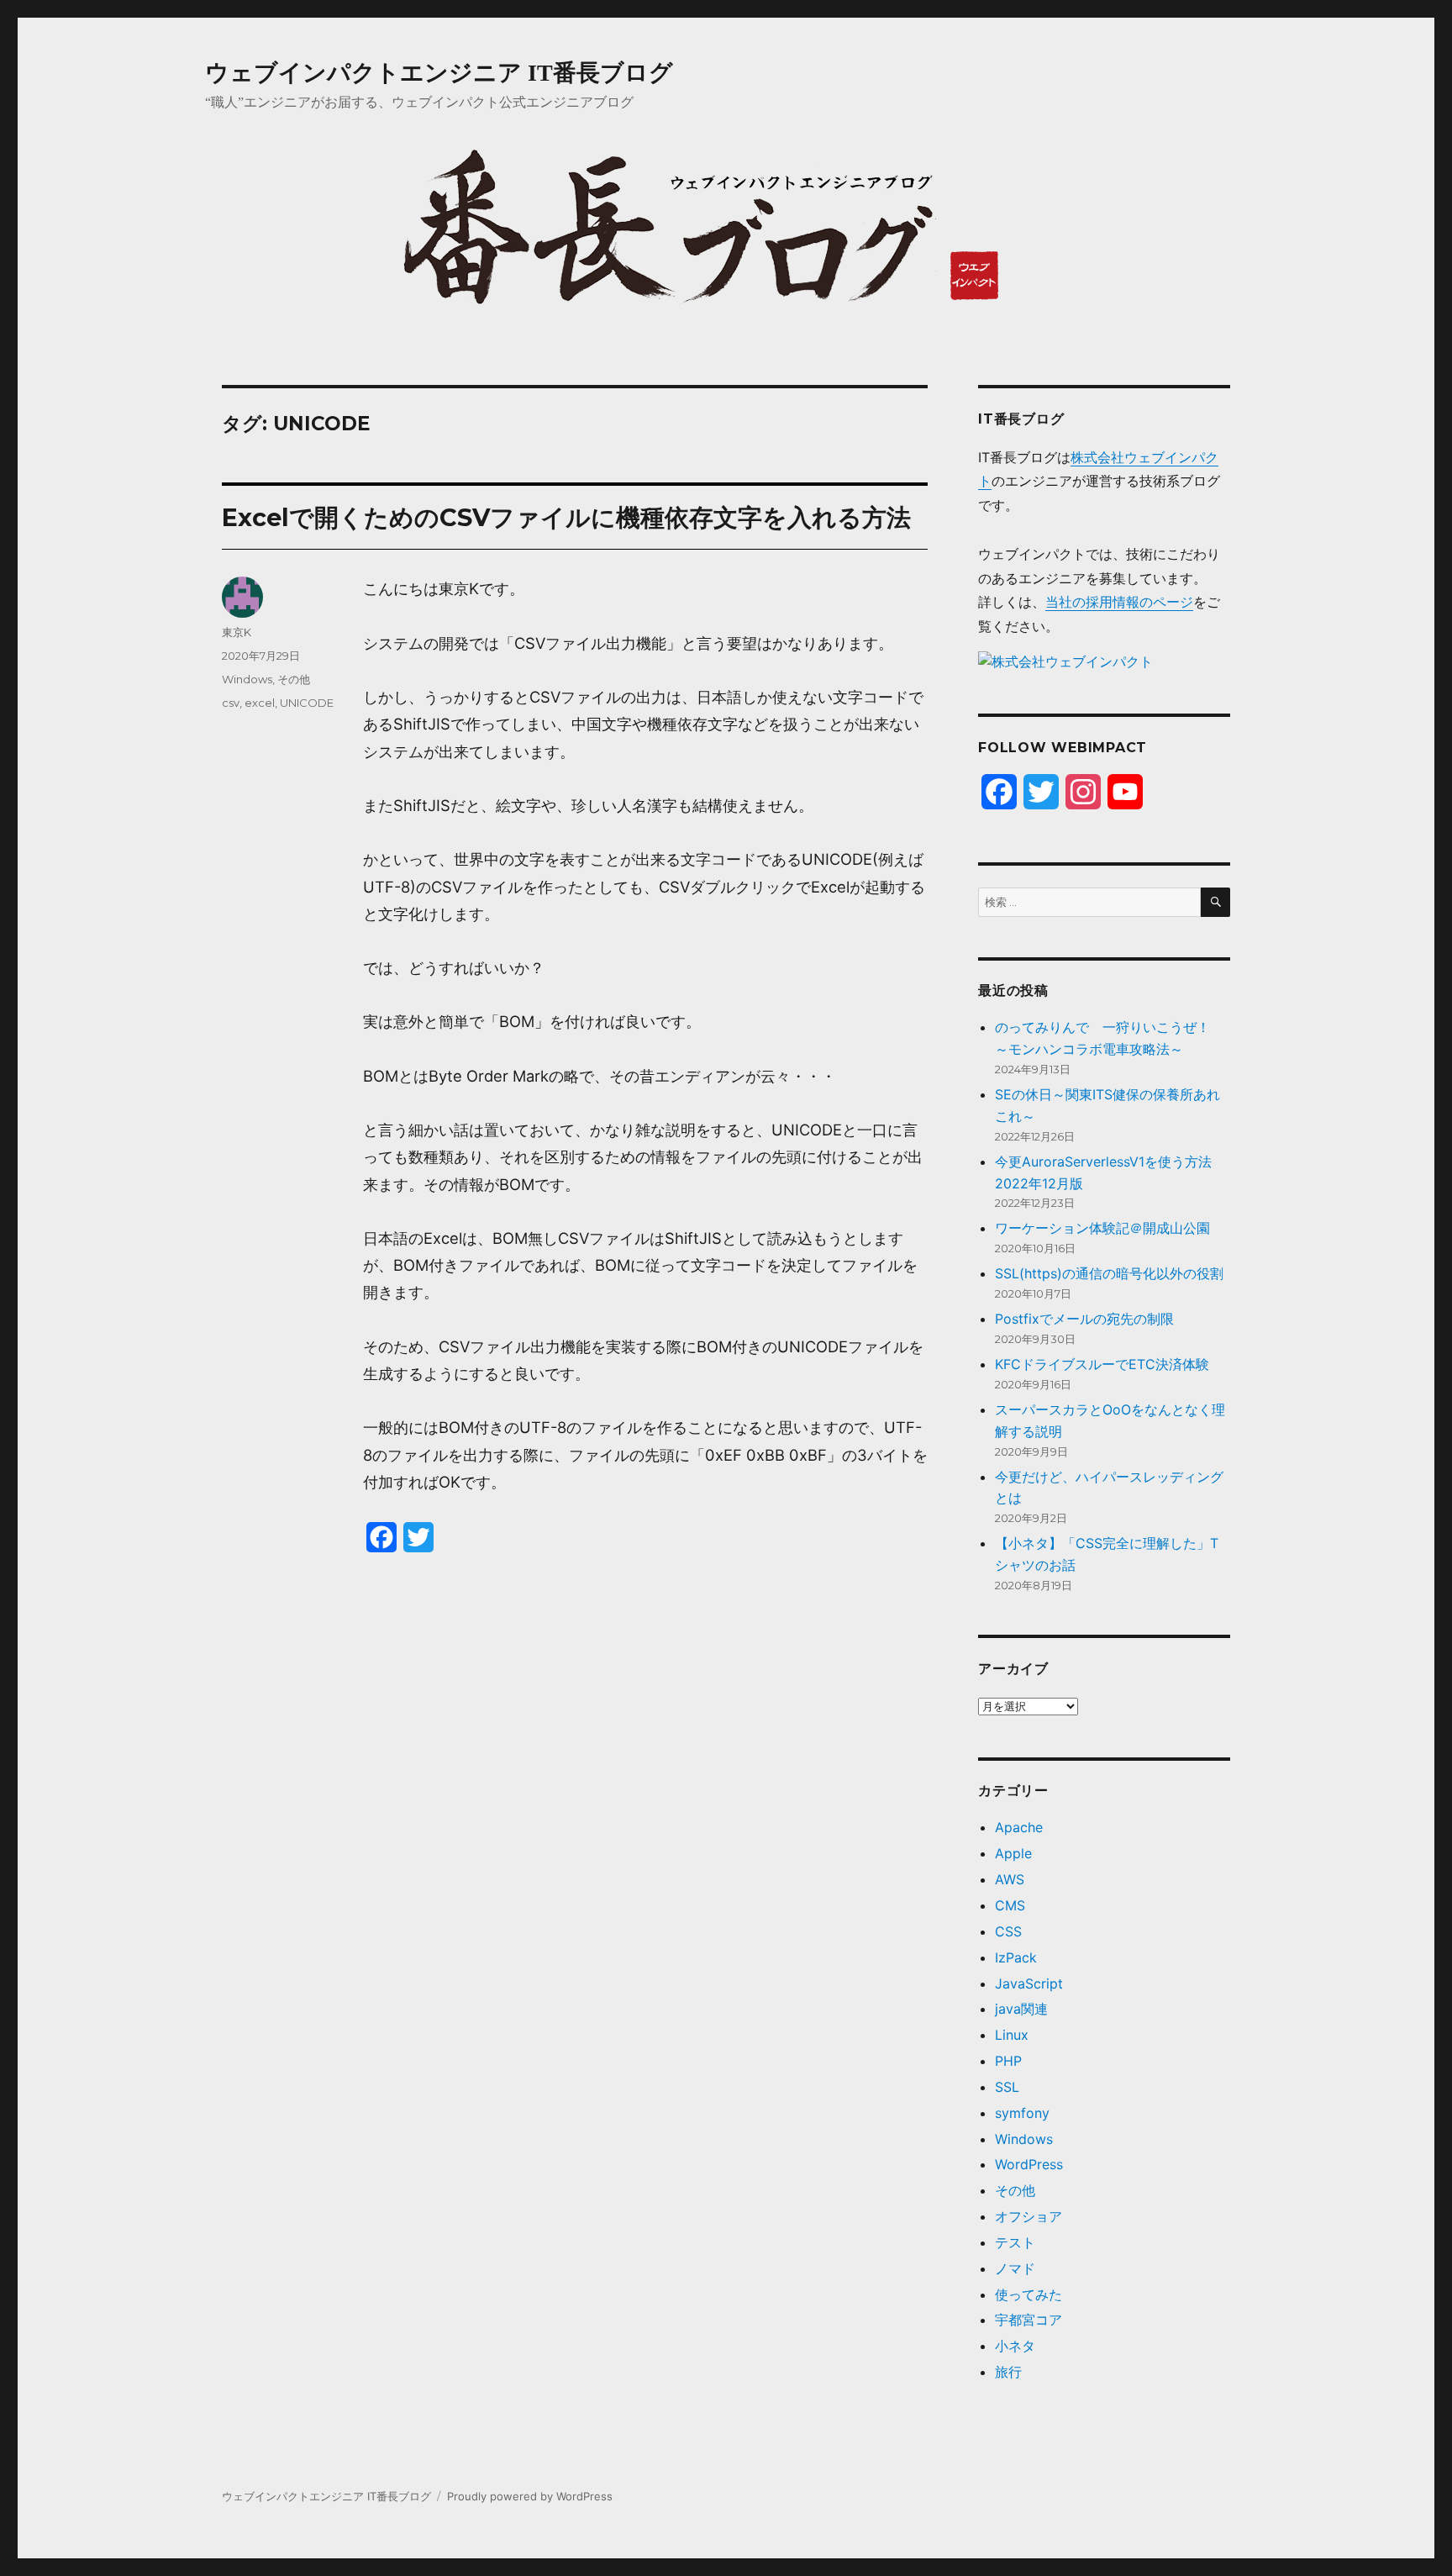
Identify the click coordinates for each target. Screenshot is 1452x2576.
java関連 (1021, 2009)
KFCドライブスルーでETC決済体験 (1102, 1364)
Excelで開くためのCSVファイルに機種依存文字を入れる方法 (566, 517)
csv (231, 703)
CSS (1008, 1931)
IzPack (1016, 1957)
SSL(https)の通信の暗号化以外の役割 (1109, 1273)
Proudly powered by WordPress (530, 2496)
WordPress (1029, 2164)
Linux (1012, 2035)
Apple (1013, 1853)
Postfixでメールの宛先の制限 (1084, 1319)
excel (260, 703)
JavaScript (1029, 1983)
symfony (1022, 2113)
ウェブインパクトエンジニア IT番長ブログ (439, 73)
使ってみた (1028, 2294)
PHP (1008, 2061)
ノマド (1015, 2268)
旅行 (1008, 2372)
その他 (294, 679)
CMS (1010, 1905)
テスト (1015, 2242)
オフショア (1028, 2216)
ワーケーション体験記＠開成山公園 (1102, 1228)
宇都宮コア (1028, 2320)
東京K (237, 632)
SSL (1007, 2087)
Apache (1019, 1827)
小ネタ (1015, 2346)
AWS (1010, 1879)
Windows (247, 679)
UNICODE (307, 703)
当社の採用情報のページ (1119, 602)
